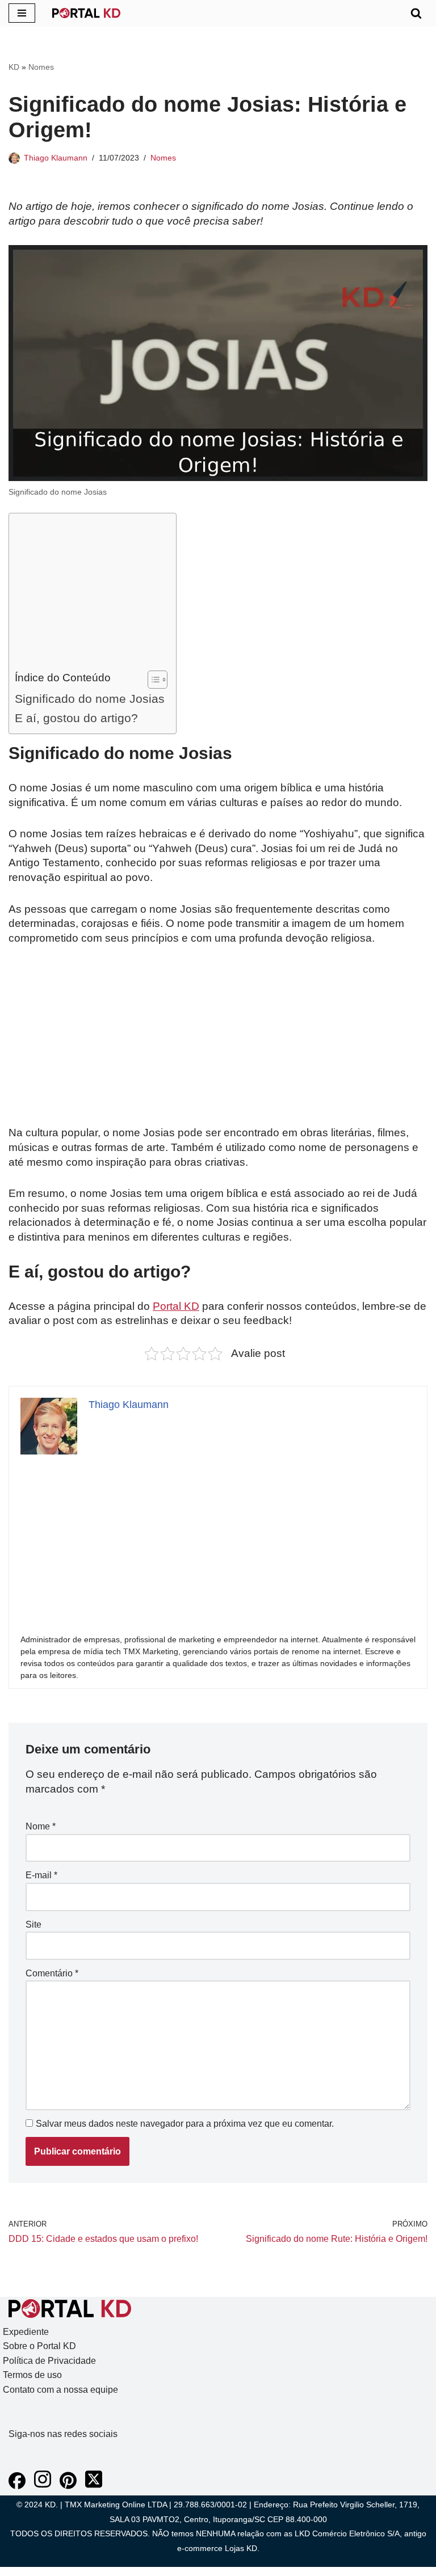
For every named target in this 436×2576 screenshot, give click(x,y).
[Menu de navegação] (22, 13)
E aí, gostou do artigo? (76, 718)
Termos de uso (32, 2375)
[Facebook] (17, 2486)
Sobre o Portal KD (39, 2346)
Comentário (52, 1973)
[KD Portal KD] (86, 13)
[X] (94, 2486)
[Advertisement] (90, 595)
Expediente (26, 2332)
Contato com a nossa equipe (60, 2390)
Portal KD (176, 1306)
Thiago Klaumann (56, 158)
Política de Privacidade (49, 2361)
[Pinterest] (68, 2486)
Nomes (41, 67)
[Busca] (416, 13)
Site (33, 1924)
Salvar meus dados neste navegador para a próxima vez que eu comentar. (185, 2124)
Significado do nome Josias (90, 699)
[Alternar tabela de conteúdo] (152, 680)
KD (14, 67)
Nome (41, 1826)
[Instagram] (43, 2486)
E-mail (41, 1875)
